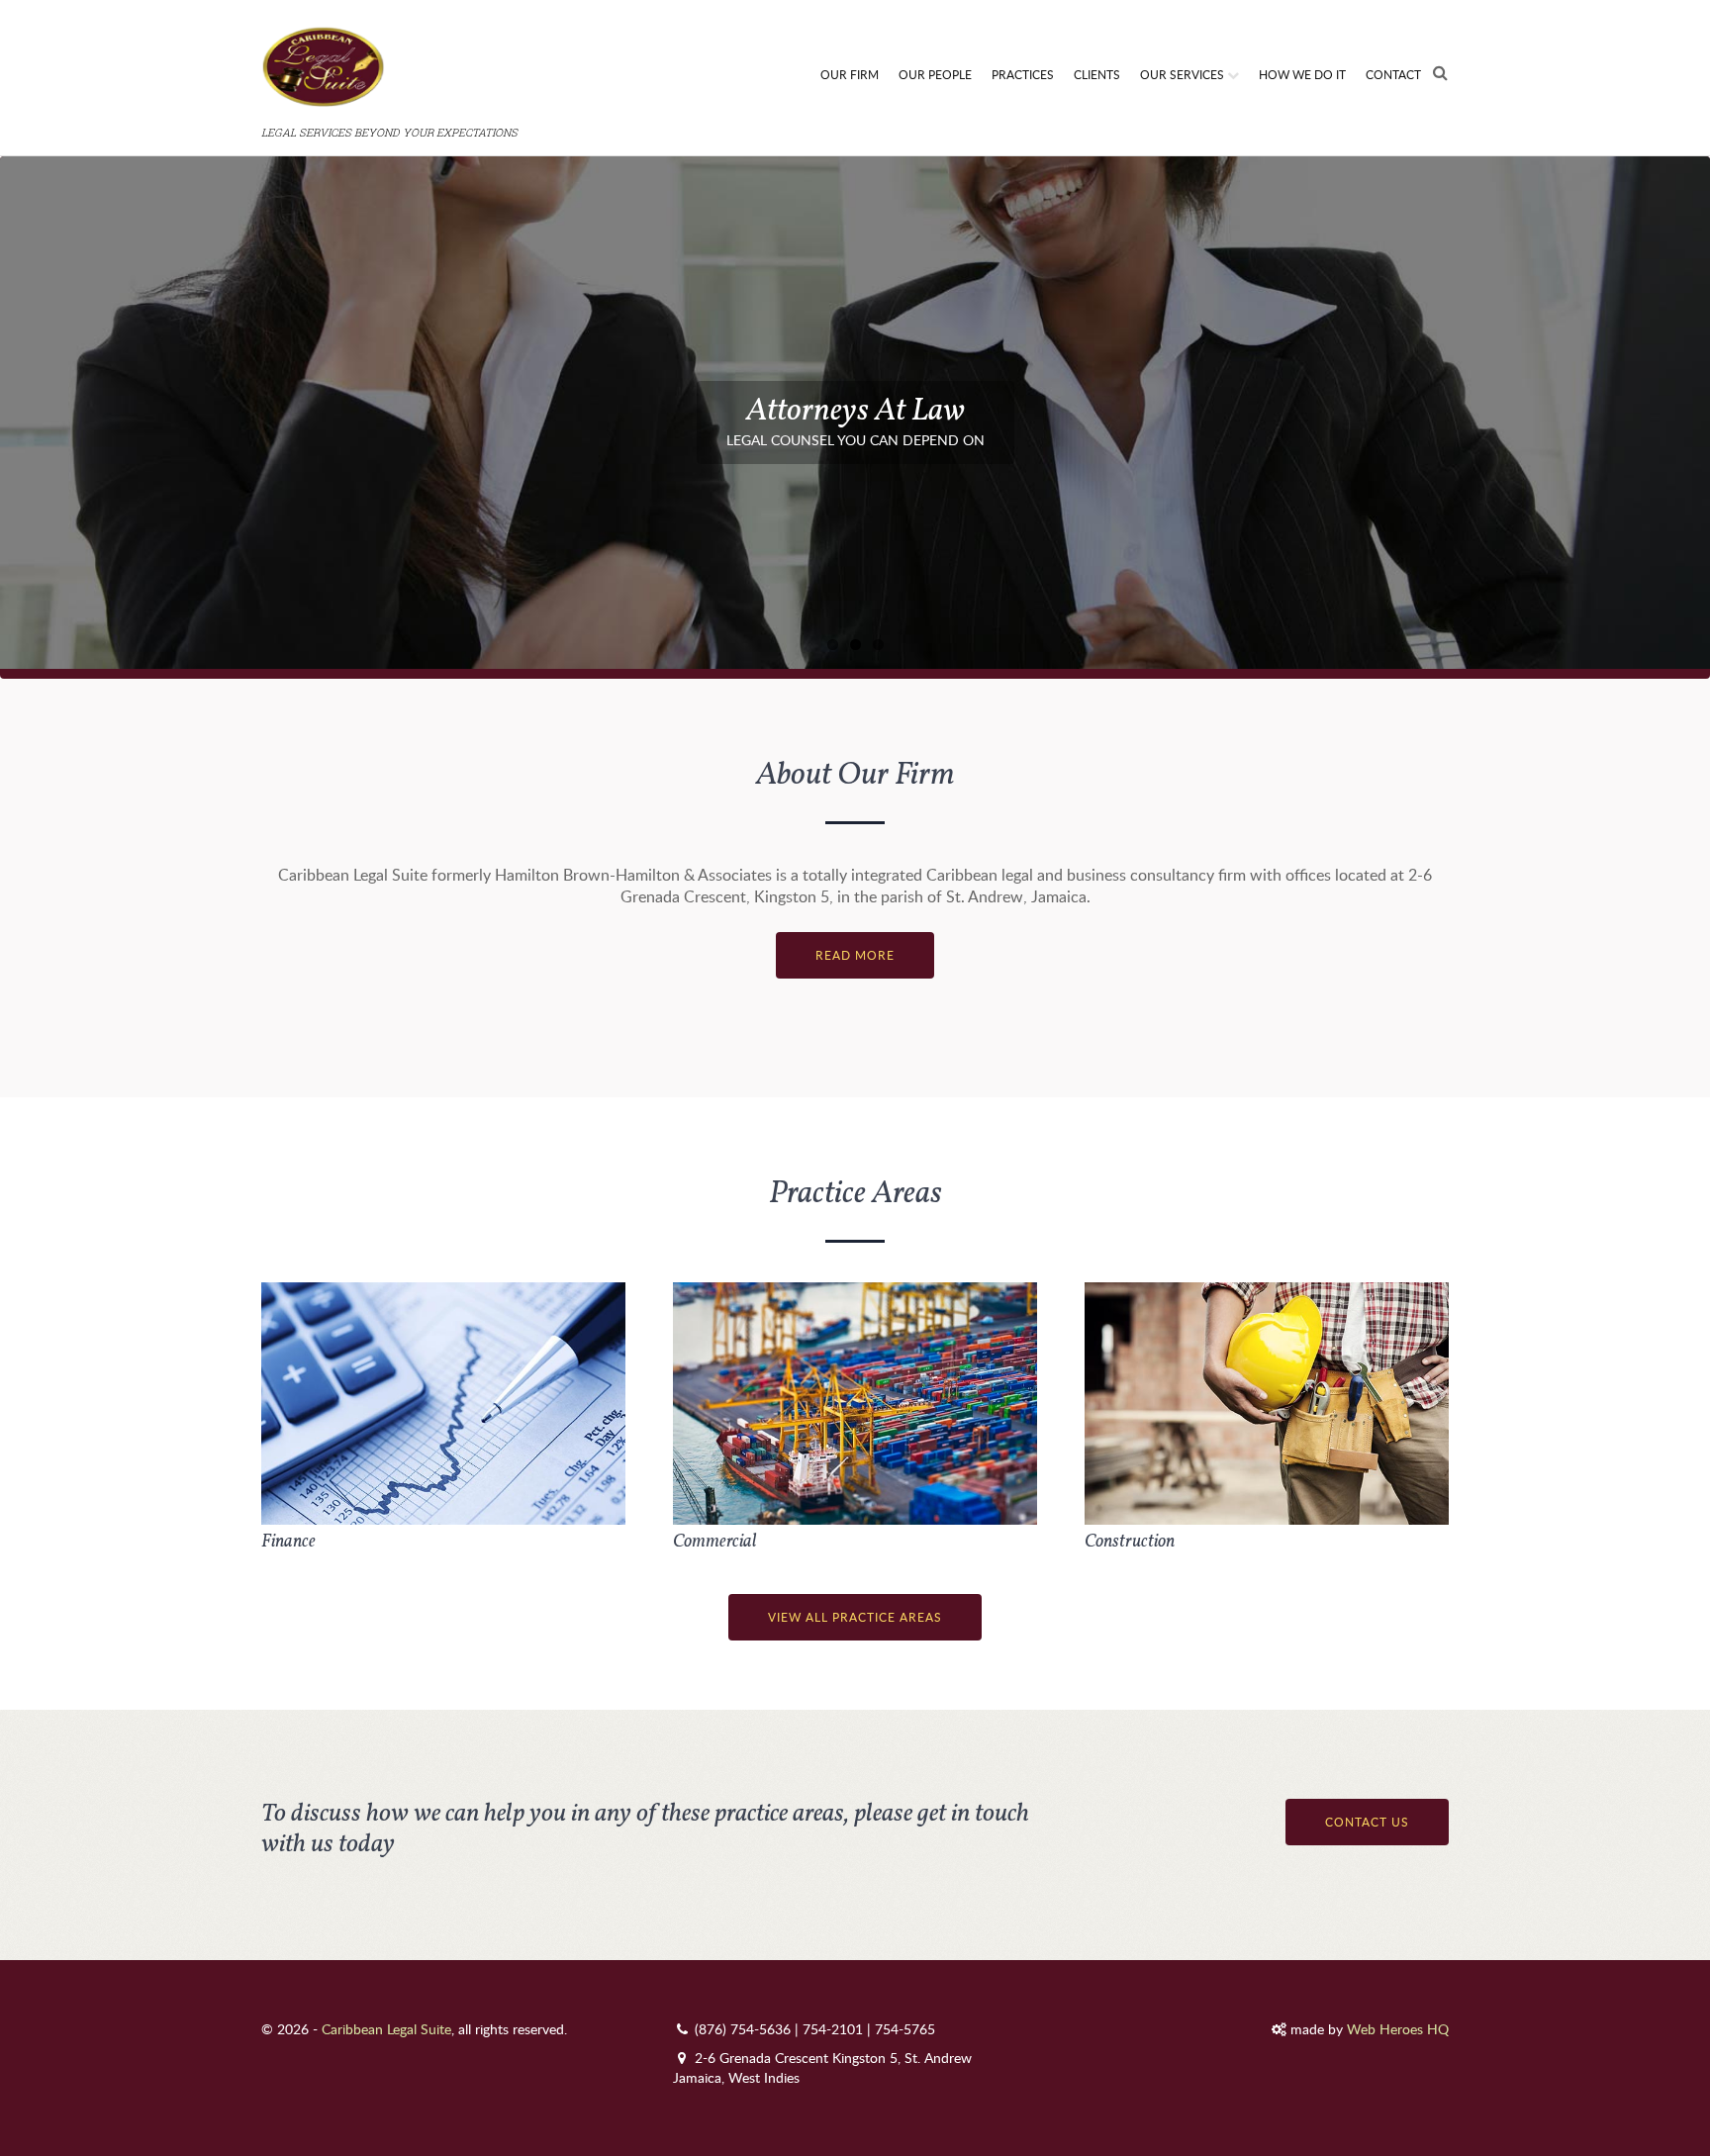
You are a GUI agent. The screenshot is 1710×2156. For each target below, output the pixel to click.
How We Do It (1302, 74)
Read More (855, 955)
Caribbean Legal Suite (386, 2029)
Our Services (1182, 74)
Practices (1023, 74)
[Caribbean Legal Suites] (392, 109)
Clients (1097, 74)
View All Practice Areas (855, 1617)
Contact (1393, 74)
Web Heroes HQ (1398, 2029)
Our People (935, 74)
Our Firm (850, 74)
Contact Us (1367, 1822)
